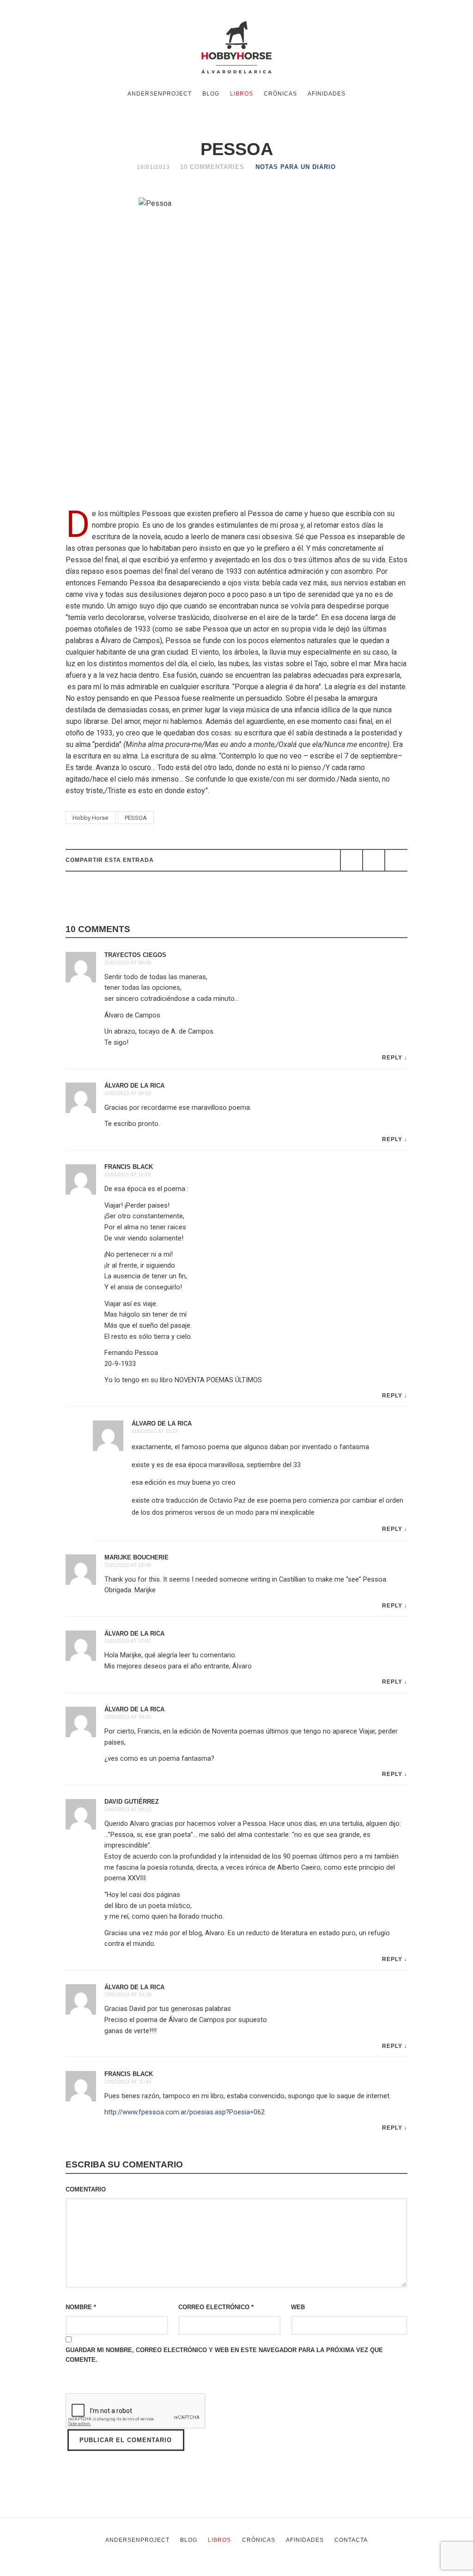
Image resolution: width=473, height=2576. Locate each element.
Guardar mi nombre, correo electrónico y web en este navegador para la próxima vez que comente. (224, 2355)
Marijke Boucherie (136, 1557)
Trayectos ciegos (135, 955)
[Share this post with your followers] (374, 860)
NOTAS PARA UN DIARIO (296, 167)
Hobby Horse (90, 818)
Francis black (129, 2074)
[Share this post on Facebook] (352, 860)
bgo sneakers (95, 2570)
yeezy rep (143, 2570)
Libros (242, 94)
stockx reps (186, 2570)
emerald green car (305, 2570)
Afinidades (327, 94)
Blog (211, 94)
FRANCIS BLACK (129, 1167)
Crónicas (280, 94)
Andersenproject (160, 94)
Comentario (86, 2189)
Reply (392, 1058)
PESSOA (136, 818)
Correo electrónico (216, 2307)
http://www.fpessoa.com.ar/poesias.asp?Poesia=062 (185, 2112)
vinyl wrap (411, 2570)
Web (298, 2307)
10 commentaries (212, 167)
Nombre (81, 2307)
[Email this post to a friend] (396, 860)
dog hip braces (364, 2570)
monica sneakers (241, 2570)
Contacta (351, 2540)
